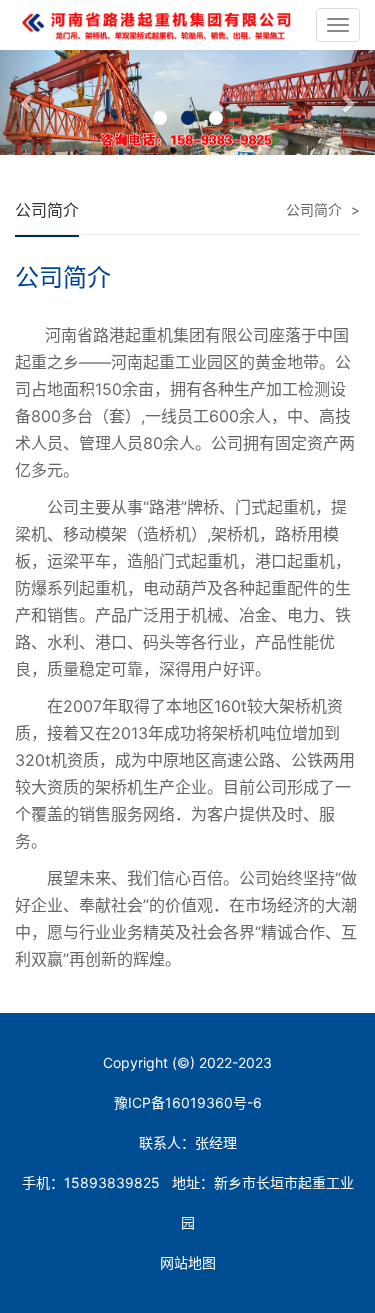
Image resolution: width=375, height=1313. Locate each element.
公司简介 (314, 209)
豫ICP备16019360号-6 (188, 1102)
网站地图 (188, 1262)
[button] (28, 102)
